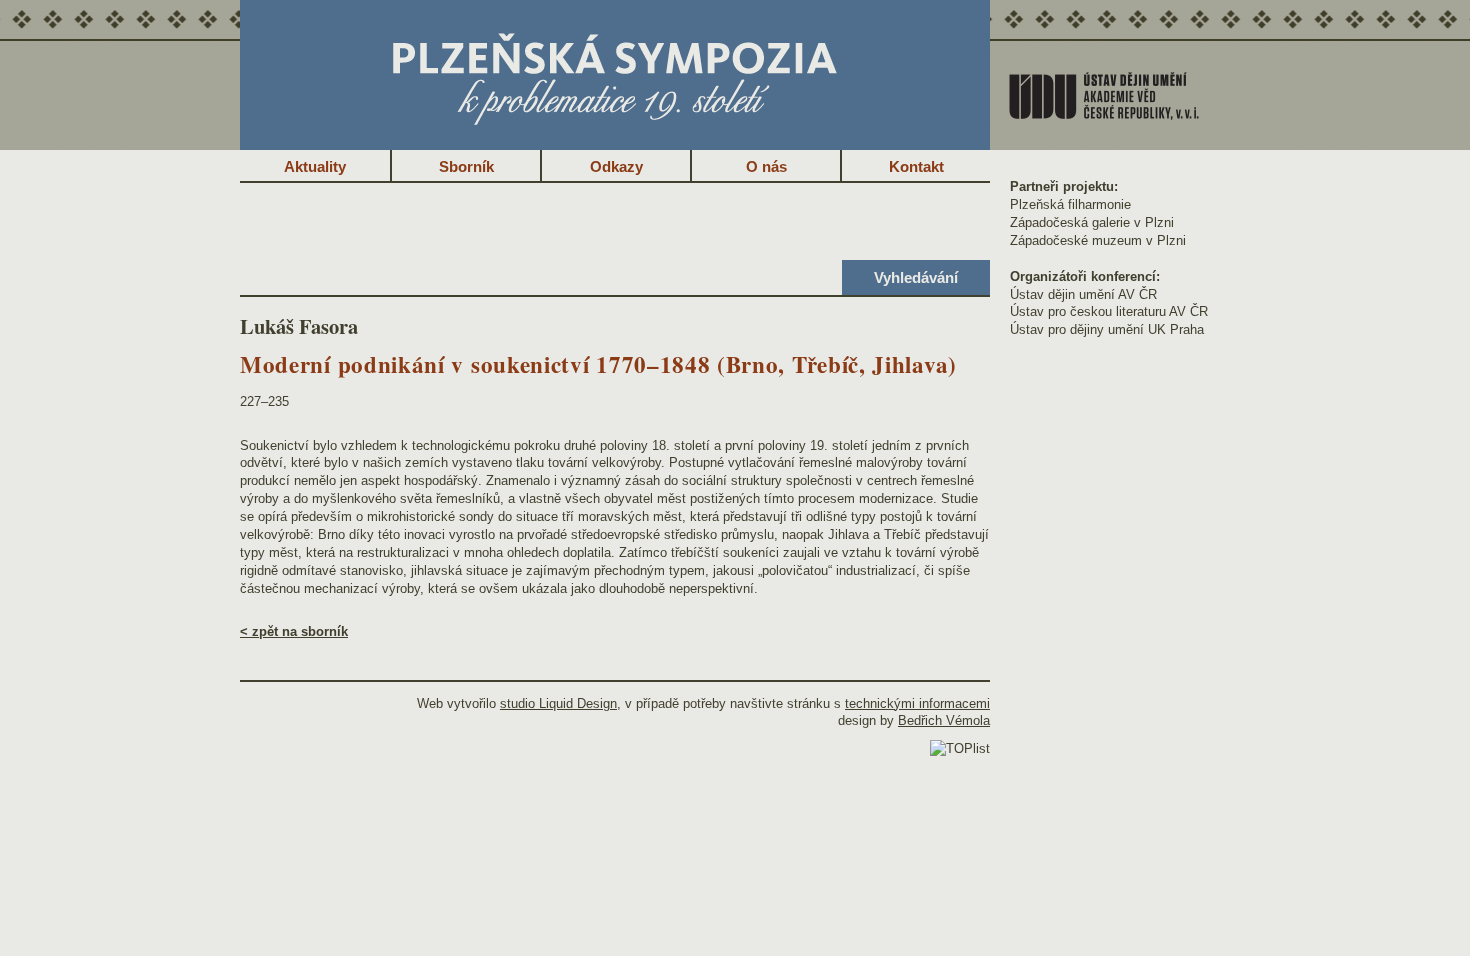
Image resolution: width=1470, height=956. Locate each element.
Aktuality (315, 166)
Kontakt (916, 166)
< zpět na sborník (294, 631)
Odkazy (616, 166)
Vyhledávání (916, 277)
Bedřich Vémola (944, 720)
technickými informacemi (917, 703)
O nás (766, 166)
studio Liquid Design (558, 703)
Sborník (466, 166)
